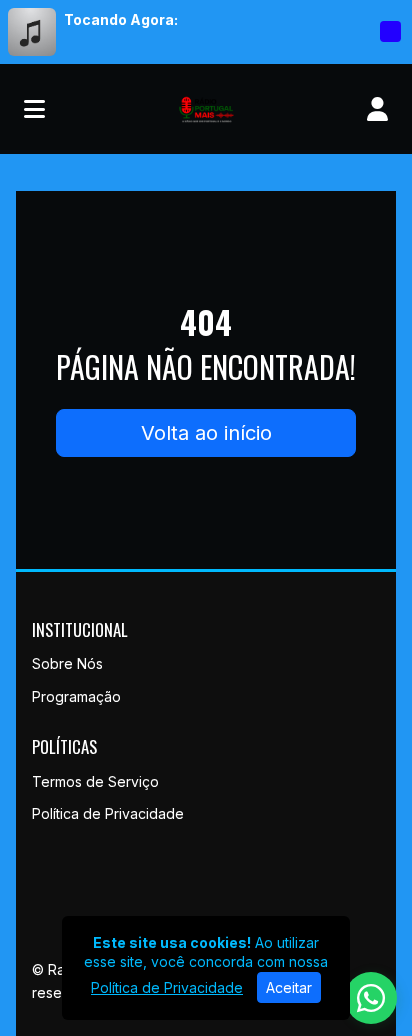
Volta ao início (206, 433)
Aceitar (289, 987)
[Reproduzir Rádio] (390, 32)
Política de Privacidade (108, 813)
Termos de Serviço (95, 781)
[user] (377, 109)
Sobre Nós (67, 663)
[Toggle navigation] (34, 109)
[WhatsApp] (371, 998)
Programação (76, 696)
